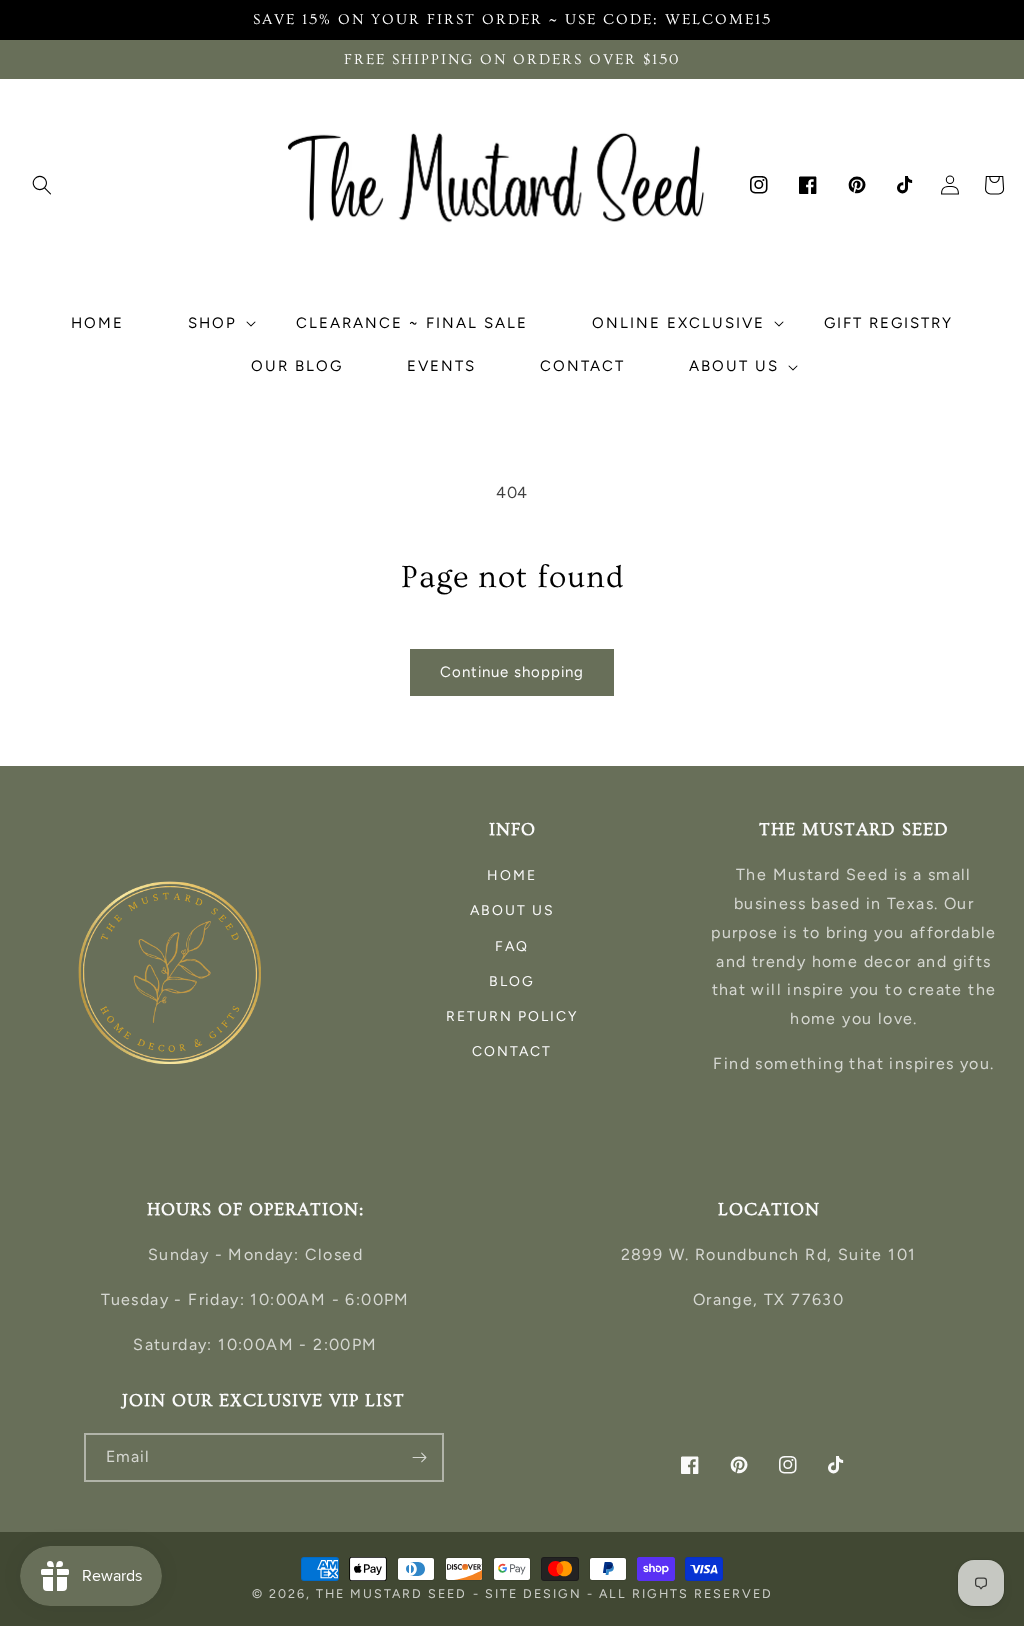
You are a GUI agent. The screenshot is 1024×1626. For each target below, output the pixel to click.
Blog (512, 981)
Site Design (533, 1593)
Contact (512, 1051)
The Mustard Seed (391, 1593)
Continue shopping (512, 672)
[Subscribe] (420, 1457)
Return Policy (512, 1016)
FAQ (512, 946)
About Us (512, 910)
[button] (42, 185)
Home (512, 875)
